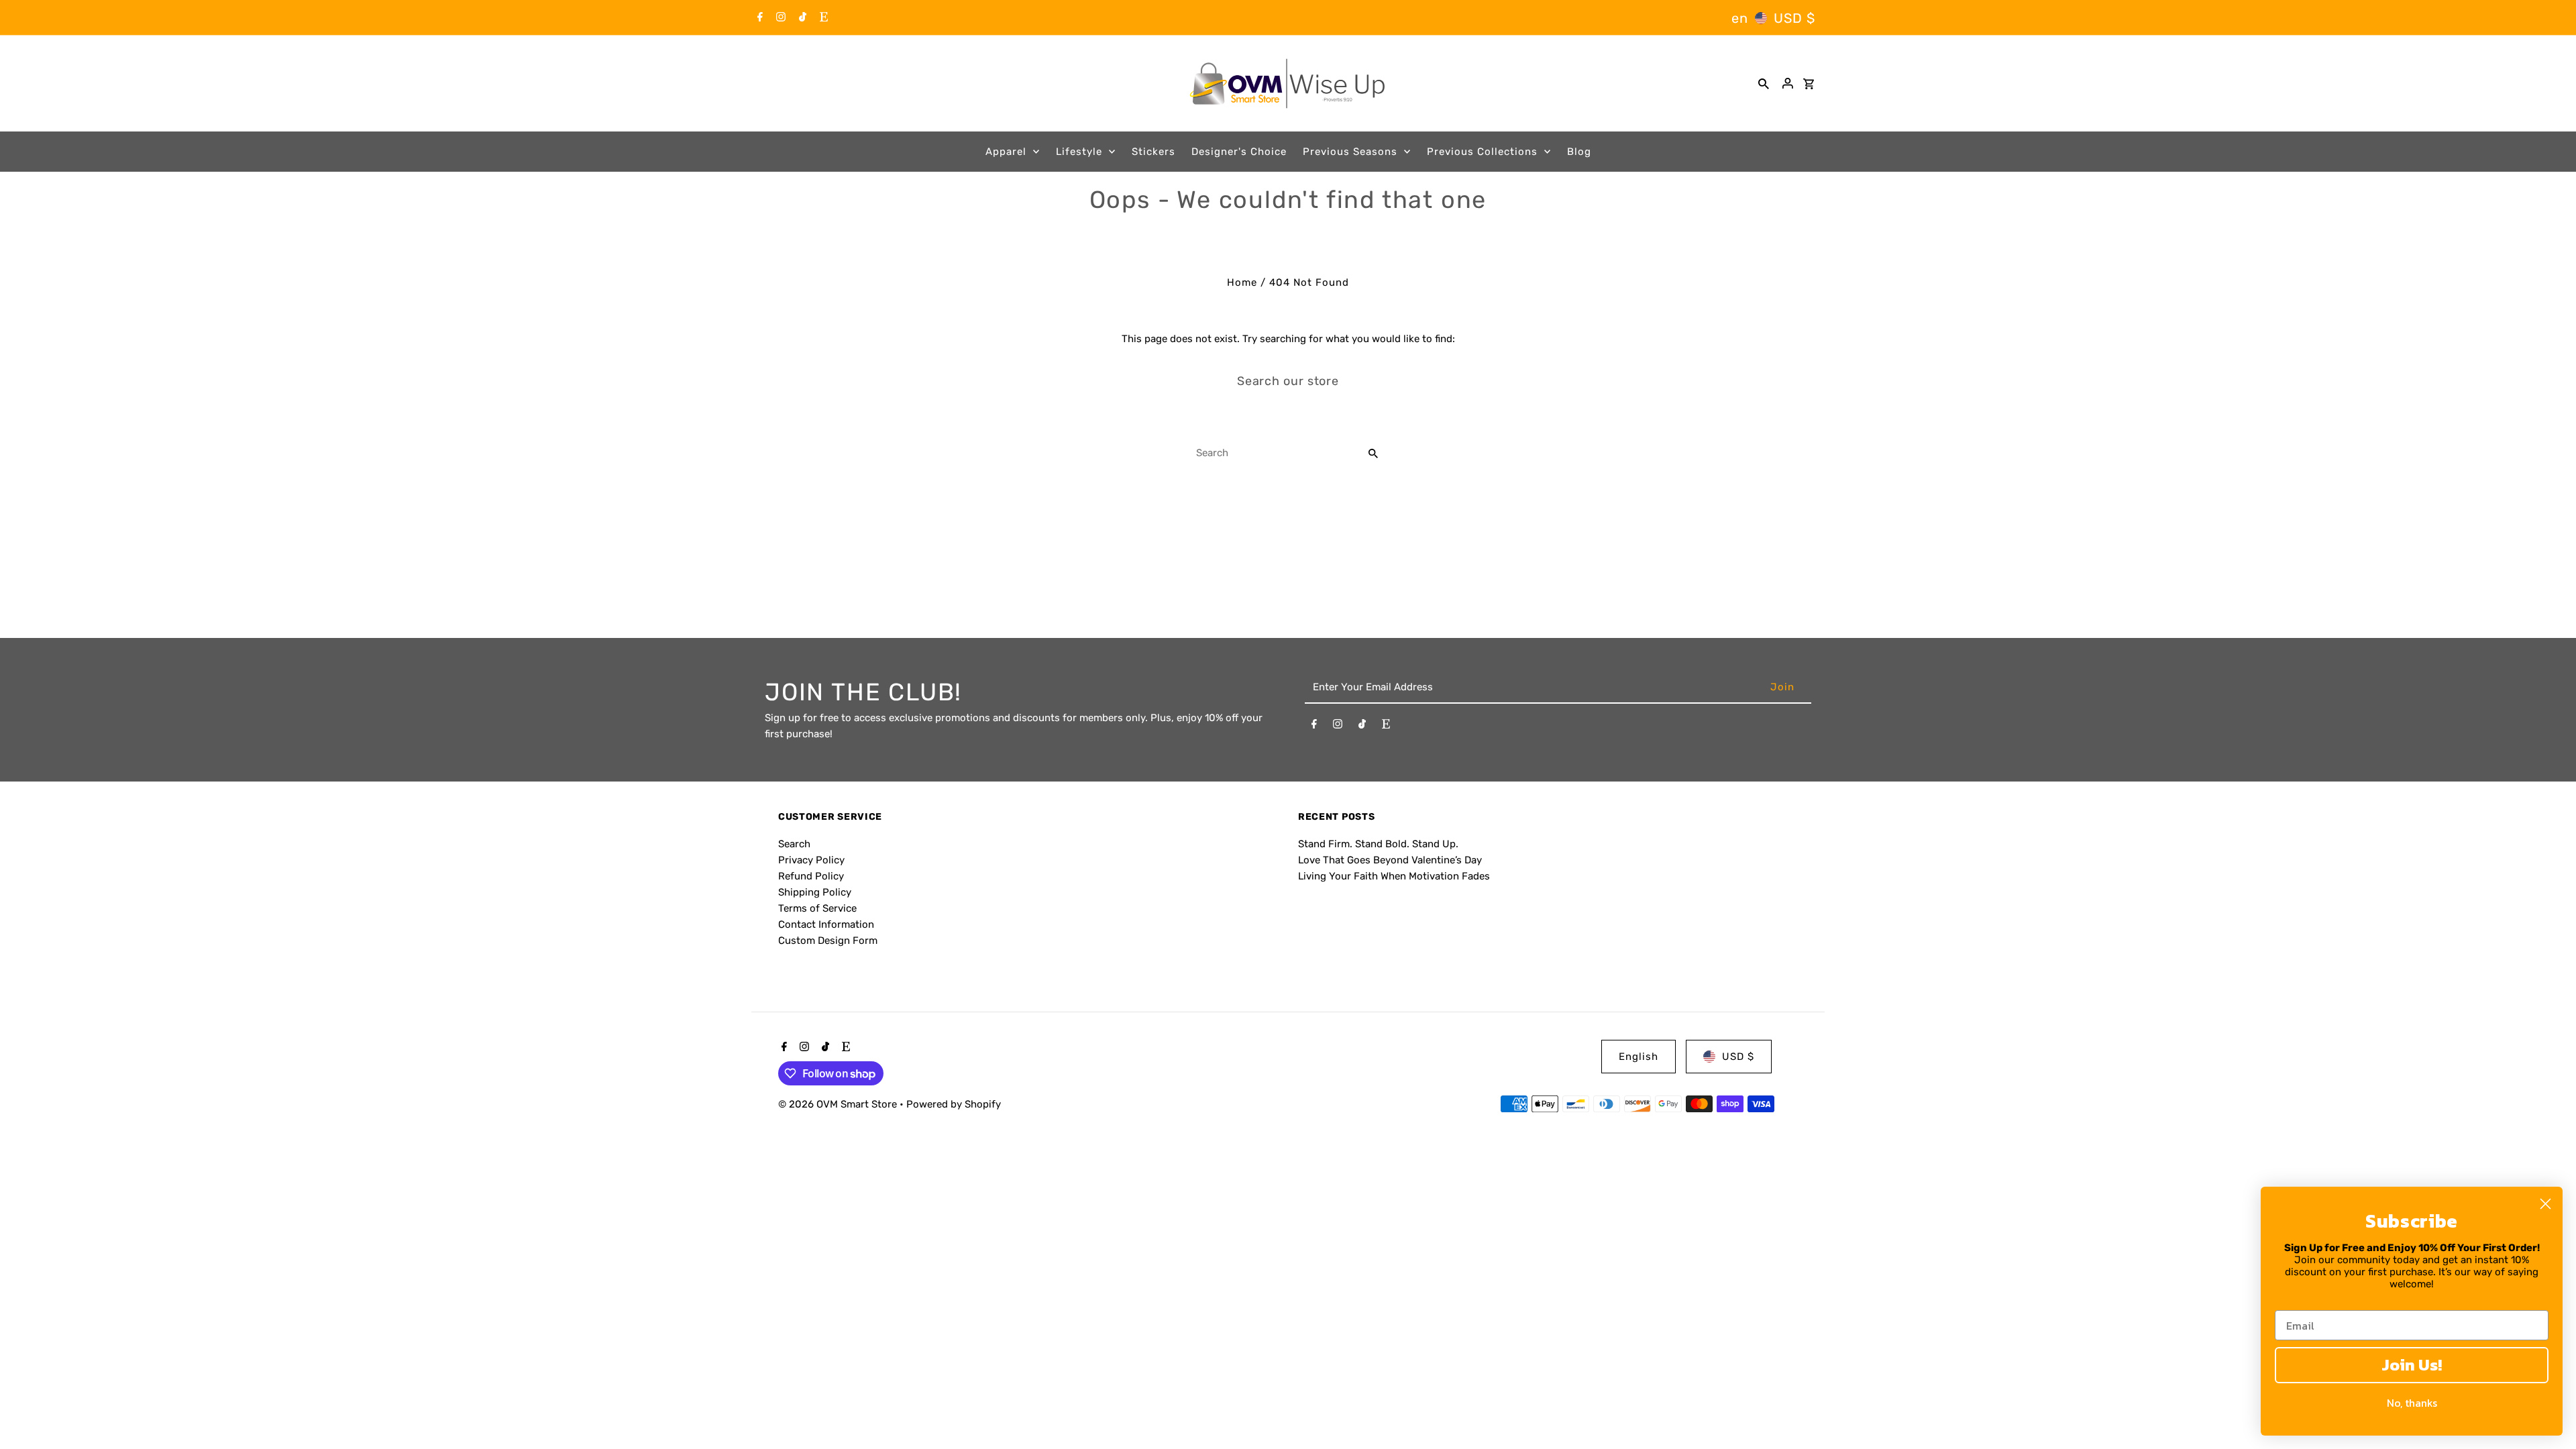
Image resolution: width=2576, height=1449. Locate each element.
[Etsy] (822, 18)
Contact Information (826, 924)
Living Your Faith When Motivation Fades (1394, 876)
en (1740, 18)
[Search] (1764, 83)
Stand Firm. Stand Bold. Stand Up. (1378, 844)
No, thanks (2412, 1403)
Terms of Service (817, 908)
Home (1242, 282)
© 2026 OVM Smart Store (839, 1104)
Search (794, 844)
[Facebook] (758, 18)
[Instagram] (779, 18)
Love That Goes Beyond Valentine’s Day (1390, 860)
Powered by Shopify (954, 1104)
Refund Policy (811, 876)
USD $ (1794, 18)
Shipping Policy (815, 892)
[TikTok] (801, 18)
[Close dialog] (2545, 1204)
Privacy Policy (811, 860)
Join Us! (2412, 1365)
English (1639, 1057)
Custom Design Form (828, 941)
